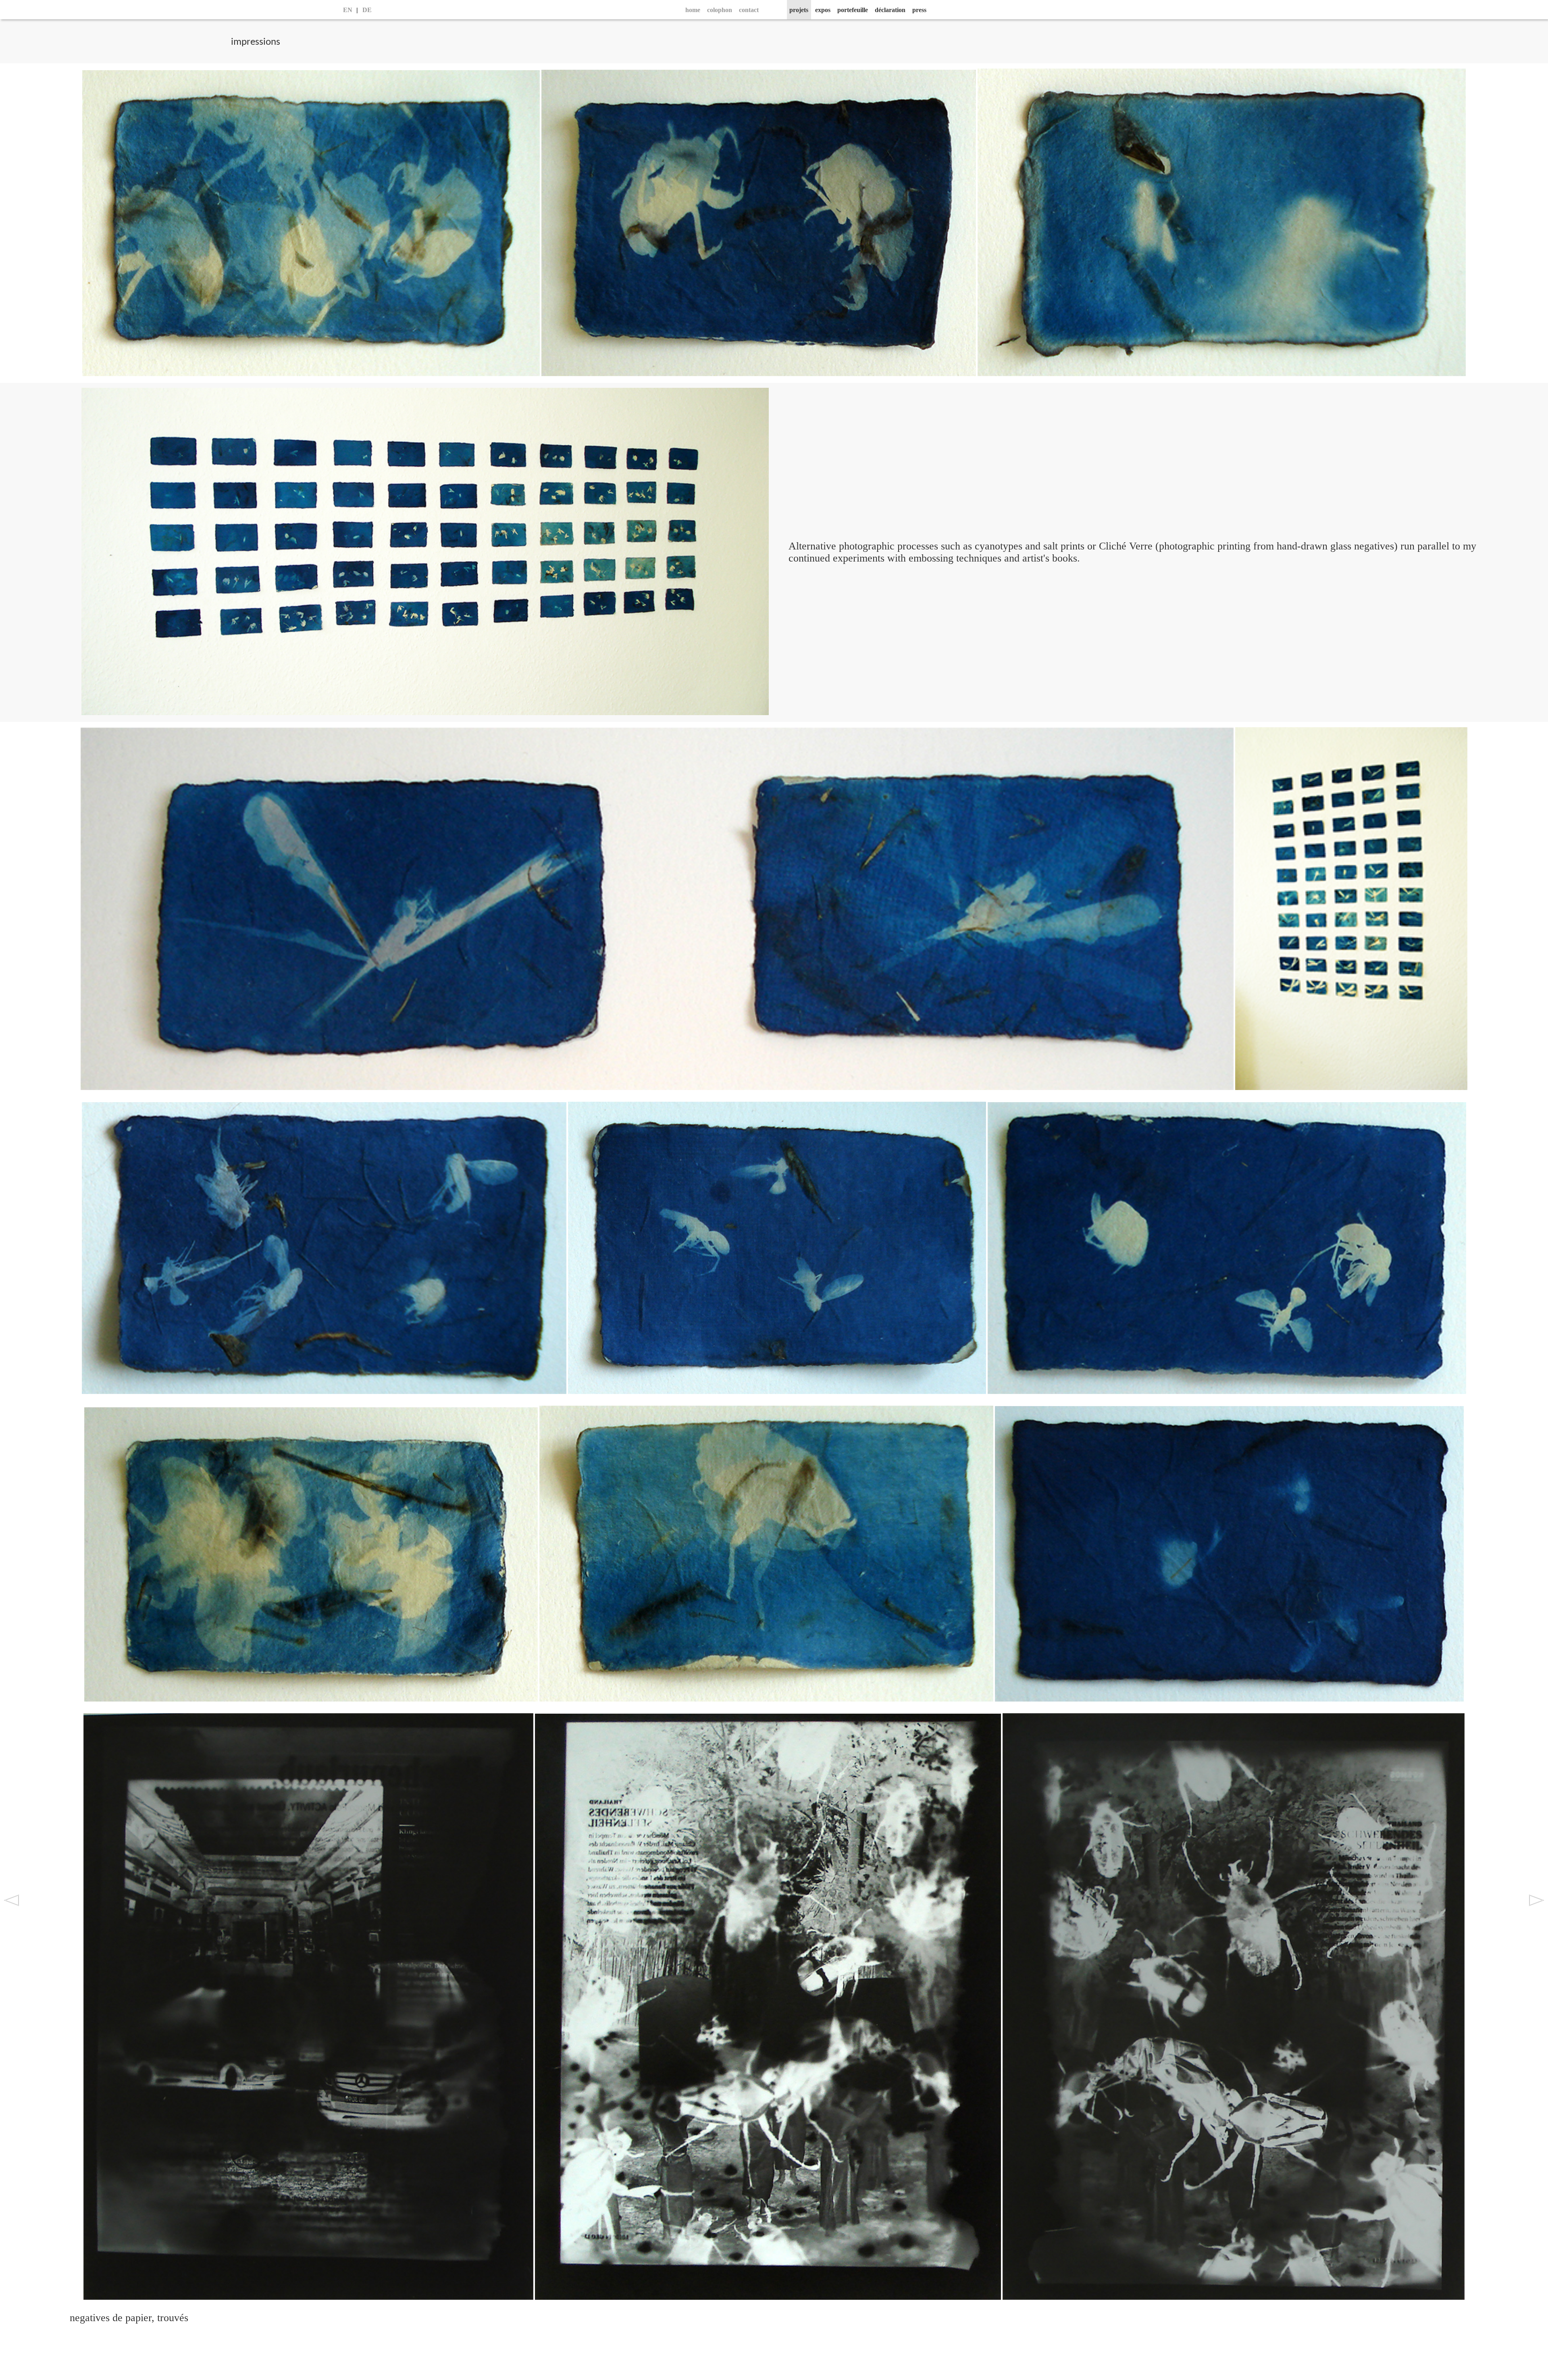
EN (348, 10)
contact (749, 10)
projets (799, 10)
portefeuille (853, 10)
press (919, 10)
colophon (720, 10)
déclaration (890, 10)
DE (367, 10)
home (693, 10)
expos (823, 10)
